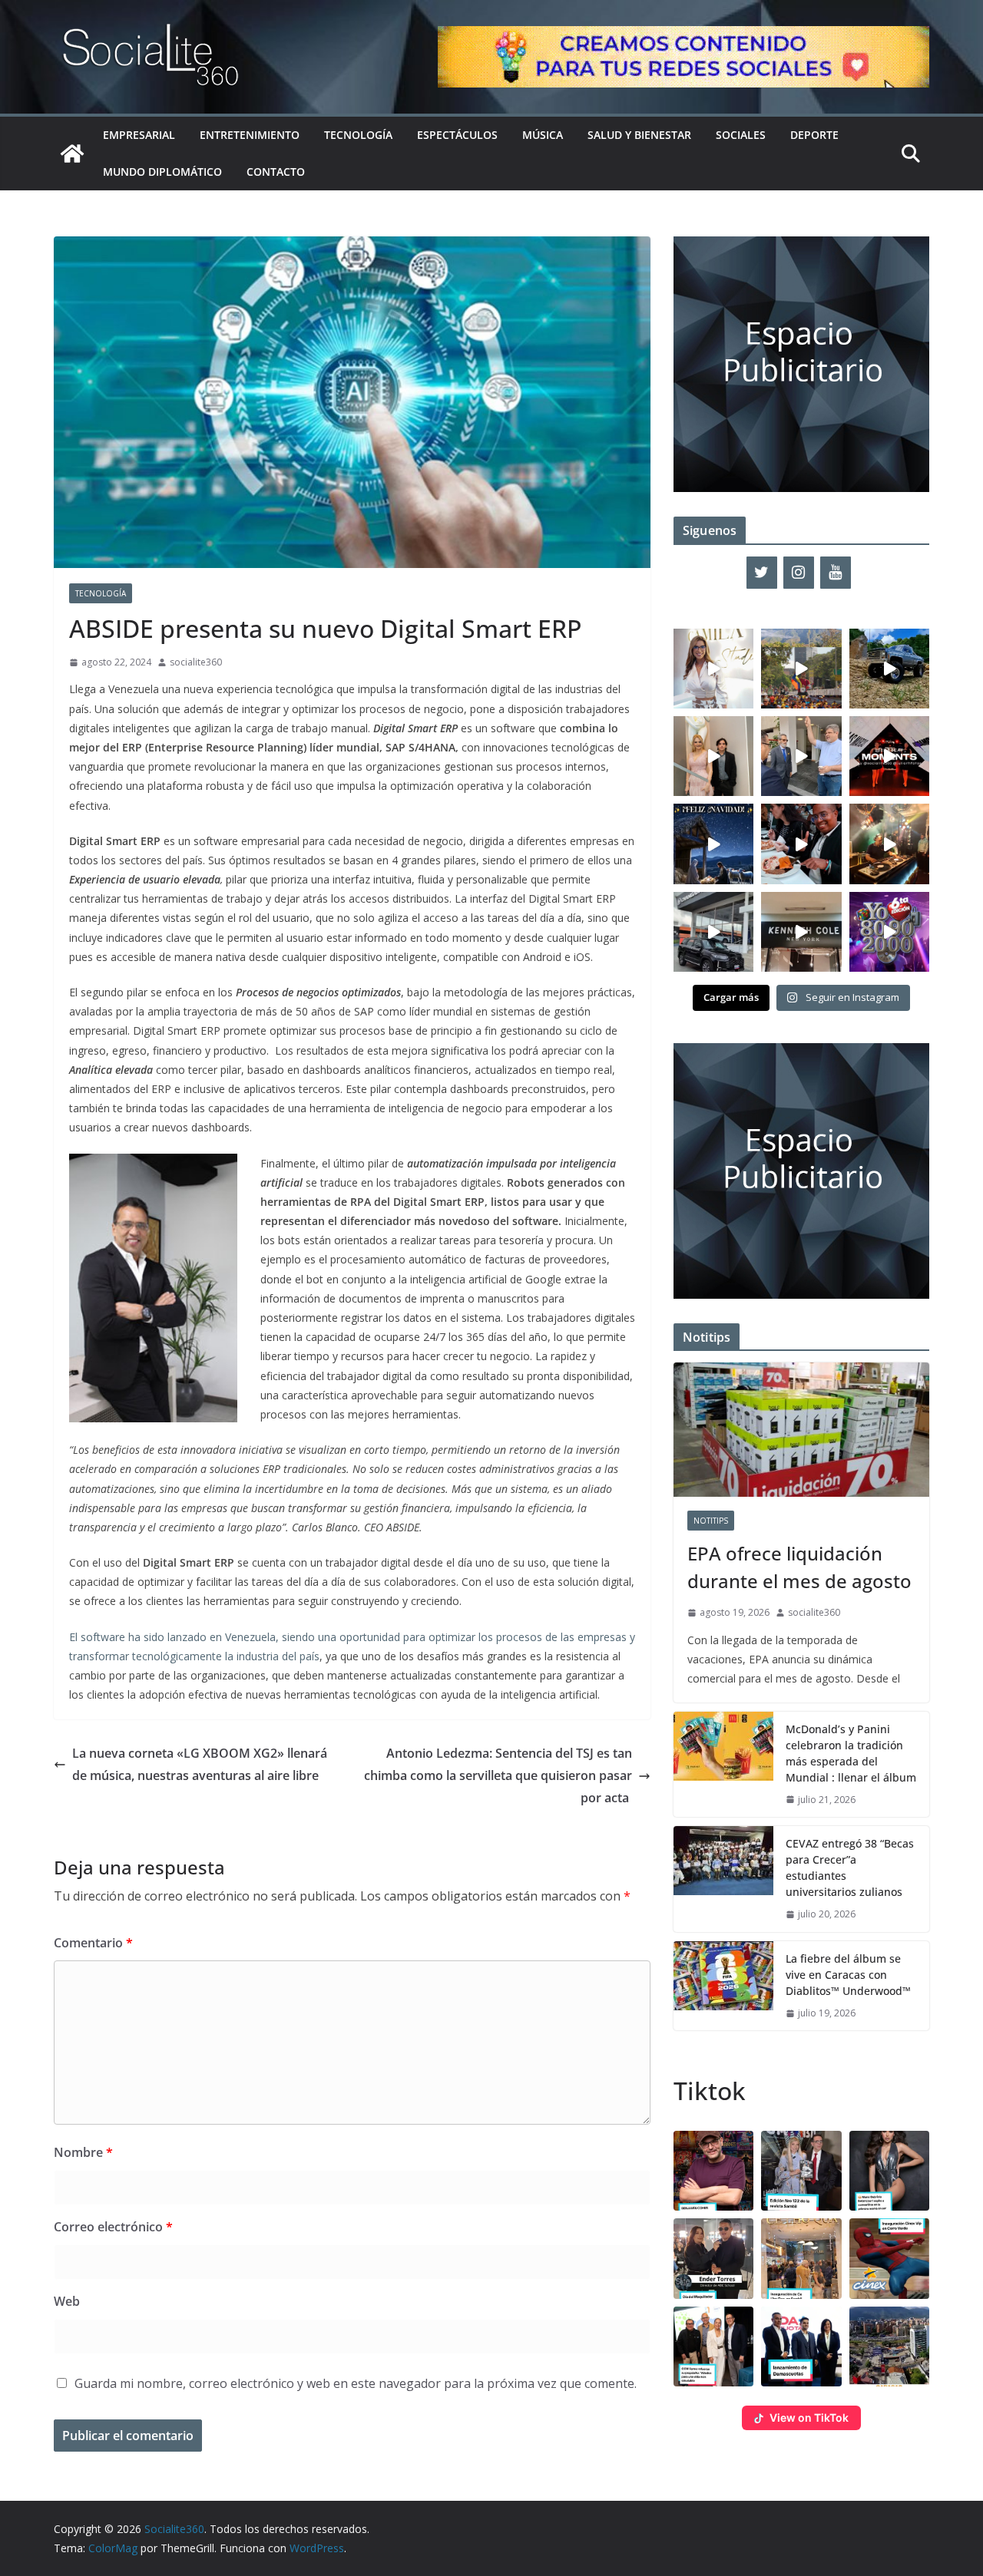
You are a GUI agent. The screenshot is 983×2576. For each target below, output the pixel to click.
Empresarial (139, 135)
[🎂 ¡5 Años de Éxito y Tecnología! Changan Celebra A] (713, 932)
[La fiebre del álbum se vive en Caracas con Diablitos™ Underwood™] (723, 1986)
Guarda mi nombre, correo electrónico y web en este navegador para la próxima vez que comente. (356, 2383)
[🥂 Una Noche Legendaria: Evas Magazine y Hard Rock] (801, 844)
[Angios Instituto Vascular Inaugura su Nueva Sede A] (801, 756)
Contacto (276, 172)
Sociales (741, 135)
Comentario (93, 1943)
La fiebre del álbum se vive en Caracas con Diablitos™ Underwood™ (848, 1975)
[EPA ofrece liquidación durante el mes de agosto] (801, 1430)
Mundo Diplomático (162, 172)
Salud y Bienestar (639, 135)
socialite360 (196, 662)
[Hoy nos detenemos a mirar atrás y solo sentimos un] (889, 756)
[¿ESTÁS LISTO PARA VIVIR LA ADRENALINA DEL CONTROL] (889, 669)
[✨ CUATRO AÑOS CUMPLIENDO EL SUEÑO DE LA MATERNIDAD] (713, 756)
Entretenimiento (250, 135)
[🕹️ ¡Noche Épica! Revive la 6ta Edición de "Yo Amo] (889, 844)
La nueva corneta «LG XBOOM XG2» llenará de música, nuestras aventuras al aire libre (200, 1764)
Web (67, 2301)
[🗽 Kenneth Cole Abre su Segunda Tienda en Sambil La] (801, 932)
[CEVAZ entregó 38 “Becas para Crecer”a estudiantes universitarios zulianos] (723, 1879)
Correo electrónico (113, 2227)
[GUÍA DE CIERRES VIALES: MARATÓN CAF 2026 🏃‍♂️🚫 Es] (801, 669)
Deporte (814, 135)
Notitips (711, 1521)
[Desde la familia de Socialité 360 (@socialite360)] (713, 844)
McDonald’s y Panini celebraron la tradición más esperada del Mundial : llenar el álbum (851, 1753)
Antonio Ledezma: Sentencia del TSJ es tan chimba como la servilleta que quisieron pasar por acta (498, 1775)
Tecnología (358, 135)
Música (543, 135)
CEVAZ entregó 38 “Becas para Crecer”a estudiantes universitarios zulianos (850, 1868)
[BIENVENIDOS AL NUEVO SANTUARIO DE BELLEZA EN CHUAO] (713, 669)
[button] (713, 2171)
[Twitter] (762, 573)
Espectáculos (457, 135)
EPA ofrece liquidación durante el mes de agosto (799, 1567)
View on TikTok (809, 2417)
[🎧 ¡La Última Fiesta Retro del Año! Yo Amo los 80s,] (889, 932)
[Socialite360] (72, 154)
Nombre (83, 2152)
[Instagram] (799, 573)
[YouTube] (836, 573)
